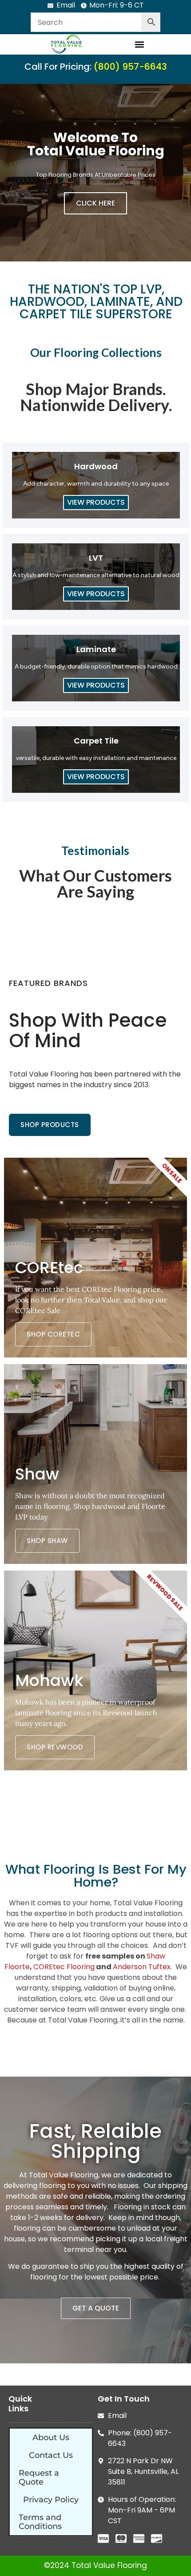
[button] (139, 44)
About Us (51, 2438)
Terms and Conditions (40, 2522)
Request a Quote (39, 2477)
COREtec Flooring (64, 1967)
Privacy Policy (51, 2500)
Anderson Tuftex (142, 1967)
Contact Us (51, 2455)
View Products (96, 502)
